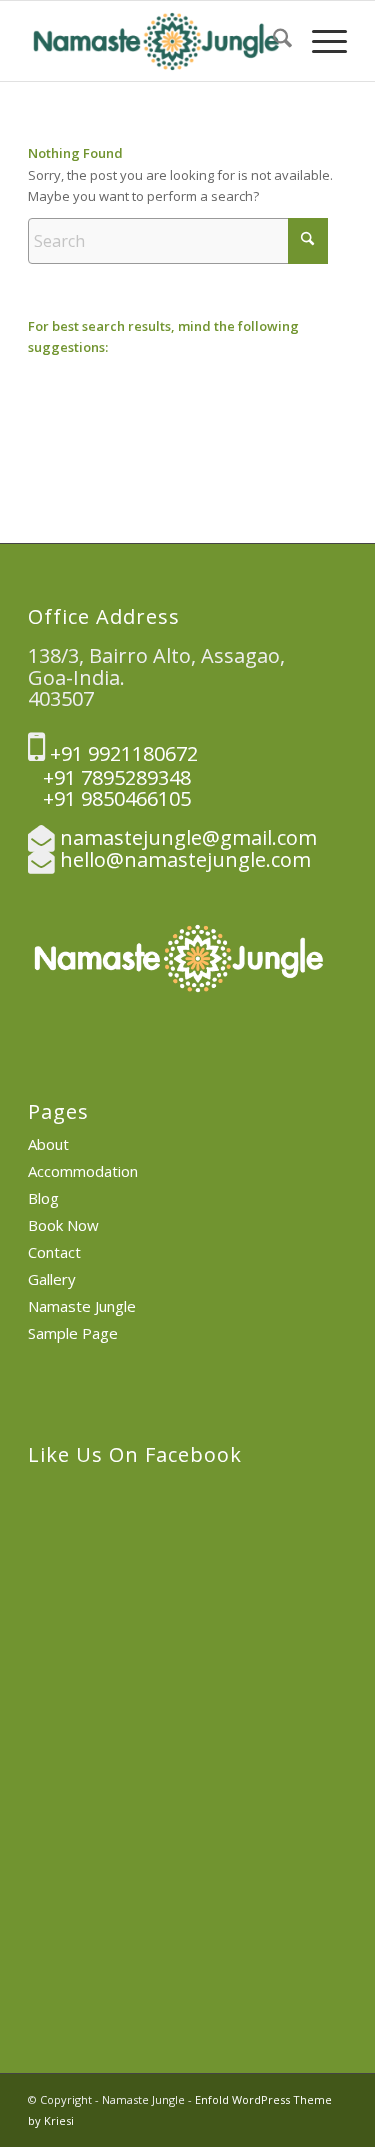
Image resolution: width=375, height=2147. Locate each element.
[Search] (272, 41)
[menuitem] (272, 41)
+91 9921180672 (121, 753)
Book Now (63, 1225)
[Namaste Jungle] (155, 41)
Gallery (52, 1279)
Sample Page (73, 1333)
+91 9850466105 (109, 798)
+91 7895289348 (109, 777)
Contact (54, 1252)
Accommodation (83, 1171)
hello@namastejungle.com (185, 859)
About (48, 1144)
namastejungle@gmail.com (188, 837)
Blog (43, 1198)
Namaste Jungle (82, 1306)
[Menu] (319, 41)
